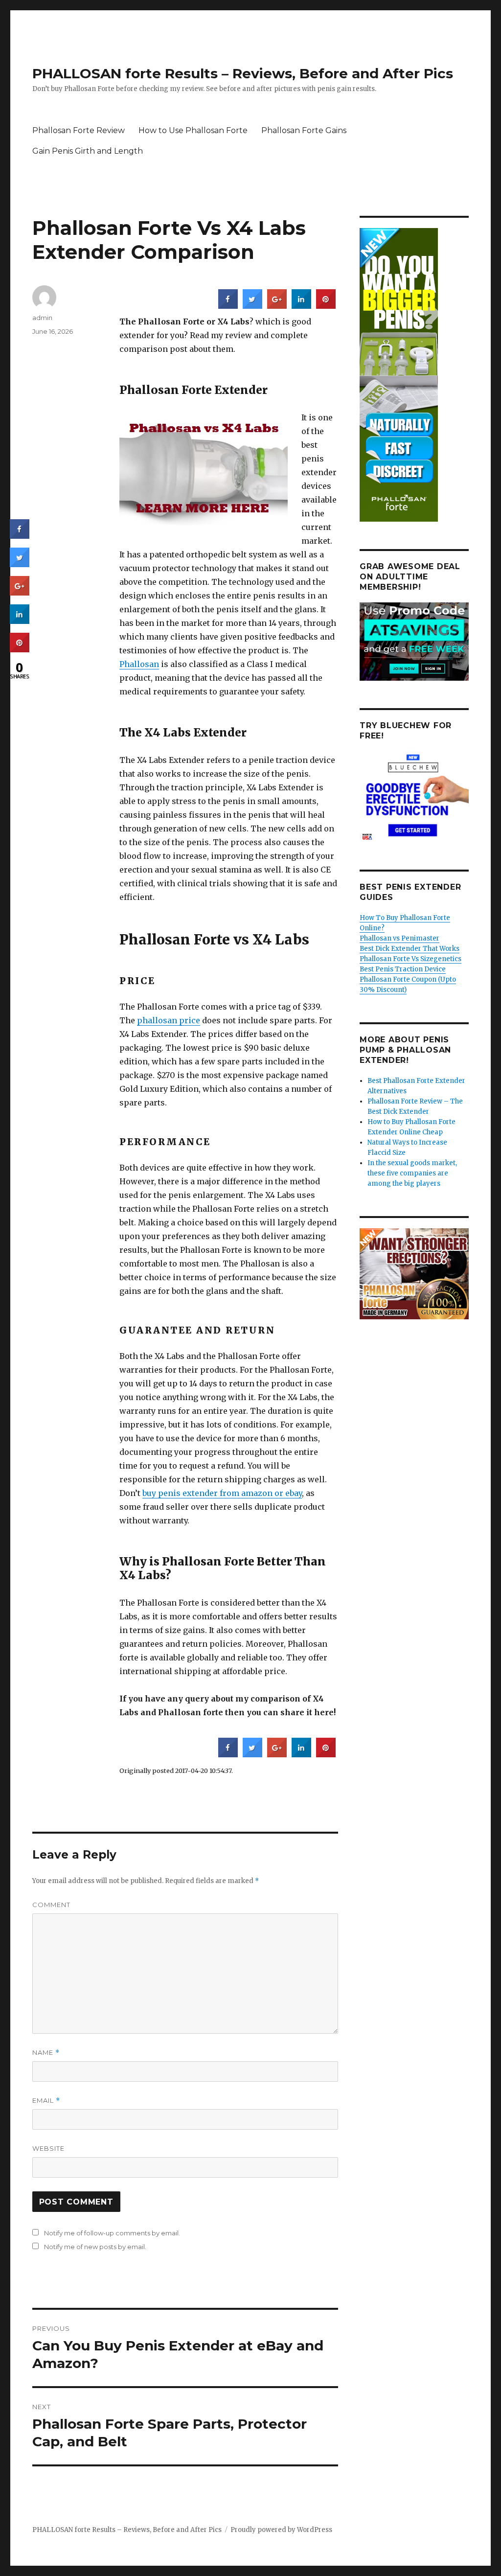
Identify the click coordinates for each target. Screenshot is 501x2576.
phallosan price (169, 1020)
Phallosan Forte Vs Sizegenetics (410, 959)
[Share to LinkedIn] (301, 306)
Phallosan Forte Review (79, 130)
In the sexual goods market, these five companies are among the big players (412, 1173)
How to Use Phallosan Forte (193, 130)
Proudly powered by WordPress (281, 2530)
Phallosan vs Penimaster (399, 938)
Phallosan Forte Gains (304, 130)
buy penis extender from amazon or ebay (222, 1493)
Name (46, 2053)
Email (46, 2101)
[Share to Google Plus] (277, 306)
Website (48, 2148)
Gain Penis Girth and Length (88, 151)
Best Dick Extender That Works (410, 949)
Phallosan (139, 664)
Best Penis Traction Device (403, 969)
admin (42, 318)
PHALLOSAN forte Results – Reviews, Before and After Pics (243, 73)
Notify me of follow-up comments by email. (112, 2233)
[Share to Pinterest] (326, 306)
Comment (51, 1905)
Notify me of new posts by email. (95, 2247)
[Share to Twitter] (252, 306)
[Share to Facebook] (228, 306)
